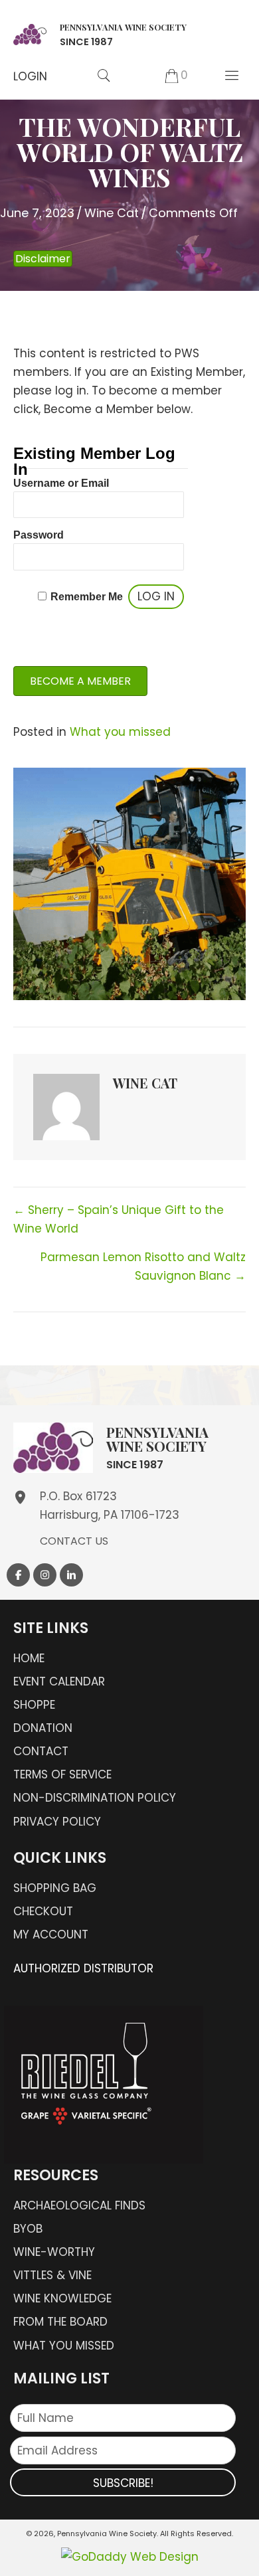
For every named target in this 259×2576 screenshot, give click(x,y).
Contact (41, 1751)
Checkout (43, 1911)
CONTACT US (74, 1541)
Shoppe (34, 1705)
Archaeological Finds (79, 2205)
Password (39, 535)
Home (29, 1658)
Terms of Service (62, 1774)
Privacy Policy (57, 1822)
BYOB (28, 2229)
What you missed (120, 732)
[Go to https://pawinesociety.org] (100, 33)
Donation (43, 1728)
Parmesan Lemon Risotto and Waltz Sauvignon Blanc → (143, 1266)
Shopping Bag (55, 1888)
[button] (30, 76)
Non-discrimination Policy (95, 1798)
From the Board (60, 2322)
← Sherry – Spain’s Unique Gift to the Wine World (119, 1219)
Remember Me (87, 597)
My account (51, 1934)
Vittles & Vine (52, 2275)
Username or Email (61, 483)
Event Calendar (59, 1681)
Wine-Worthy (54, 2252)
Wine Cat (112, 213)
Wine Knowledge (62, 2298)
